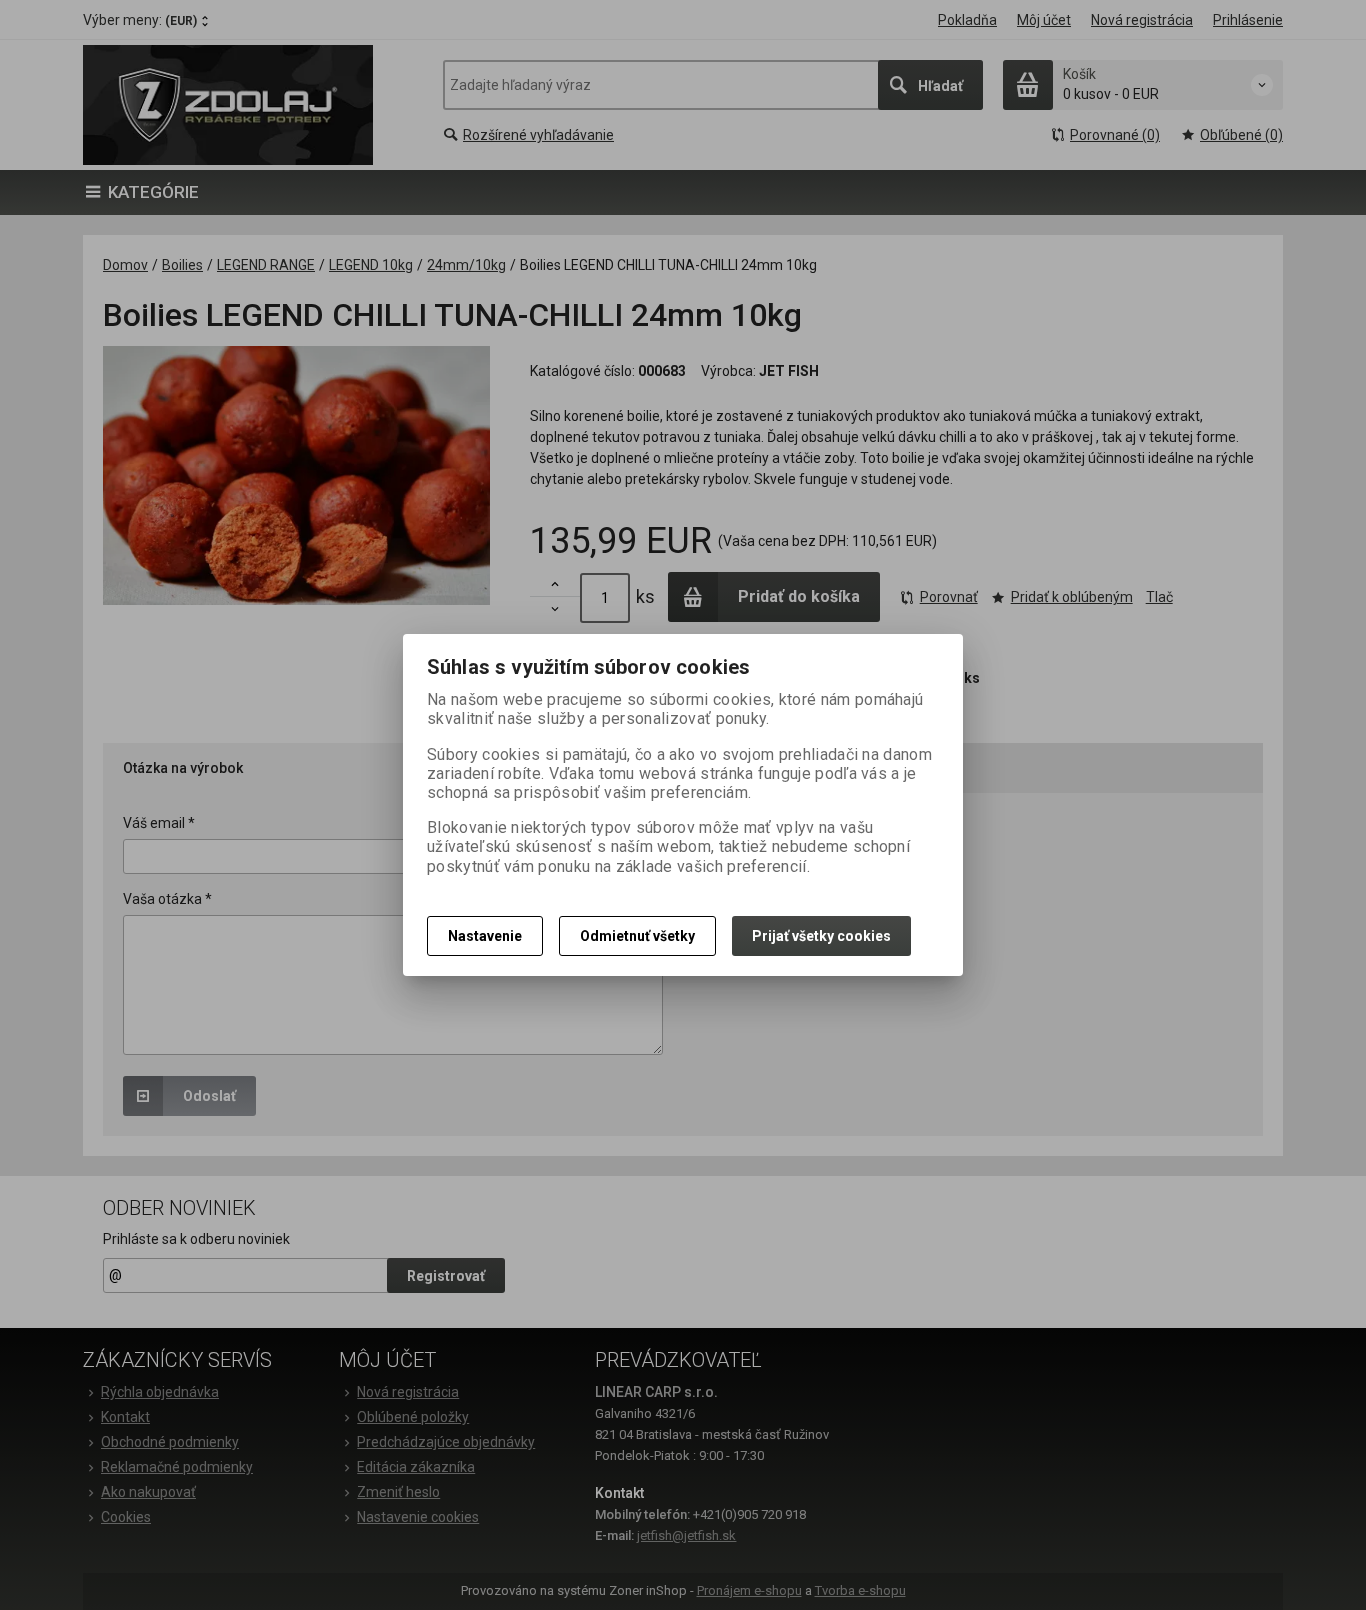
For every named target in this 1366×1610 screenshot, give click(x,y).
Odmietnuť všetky (637, 936)
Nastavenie (485, 936)
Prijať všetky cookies (821, 936)
